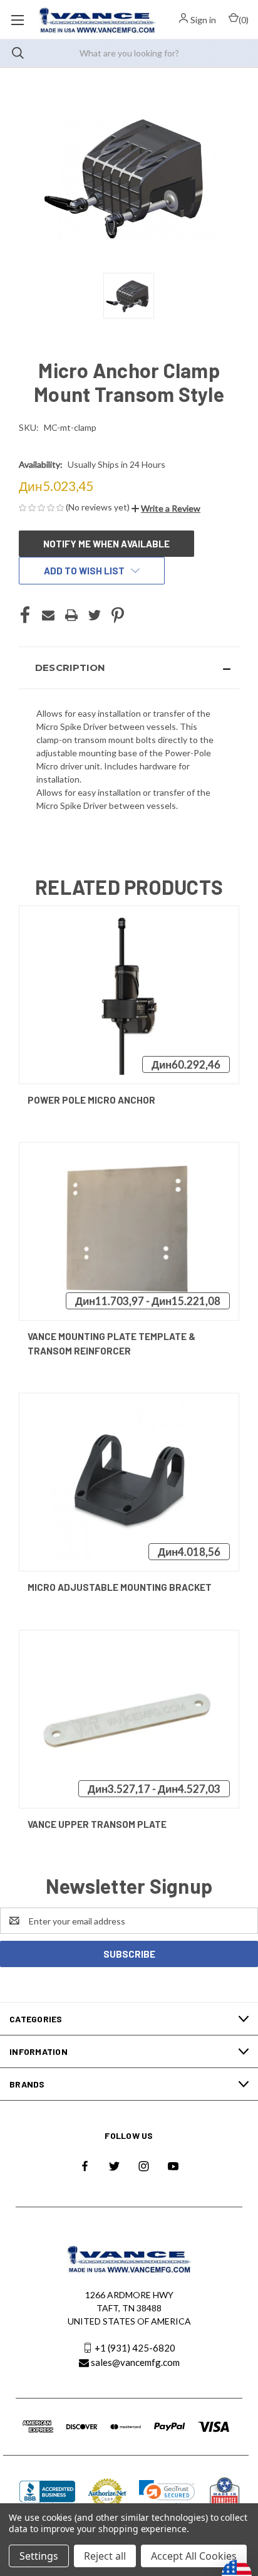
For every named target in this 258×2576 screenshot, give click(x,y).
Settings (39, 2556)
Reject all (105, 2556)
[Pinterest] (118, 615)
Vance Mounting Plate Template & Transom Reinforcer (111, 1343)
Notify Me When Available (106, 544)
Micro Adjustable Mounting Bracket (120, 1587)
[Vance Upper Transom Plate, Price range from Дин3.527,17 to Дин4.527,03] (129, 1719)
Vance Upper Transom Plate (97, 1824)
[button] (166, 508)
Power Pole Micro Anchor (91, 1100)
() (244, 20)
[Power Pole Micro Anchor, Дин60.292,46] (129, 995)
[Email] (48, 615)
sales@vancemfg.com (135, 2362)
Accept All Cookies (194, 2556)
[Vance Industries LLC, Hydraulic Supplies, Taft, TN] (48, 2494)
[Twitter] (95, 615)
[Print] (71, 615)
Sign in (203, 20)
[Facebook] (25, 615)
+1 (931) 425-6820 (135, 2348)
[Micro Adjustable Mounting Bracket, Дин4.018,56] (129, 1482)
